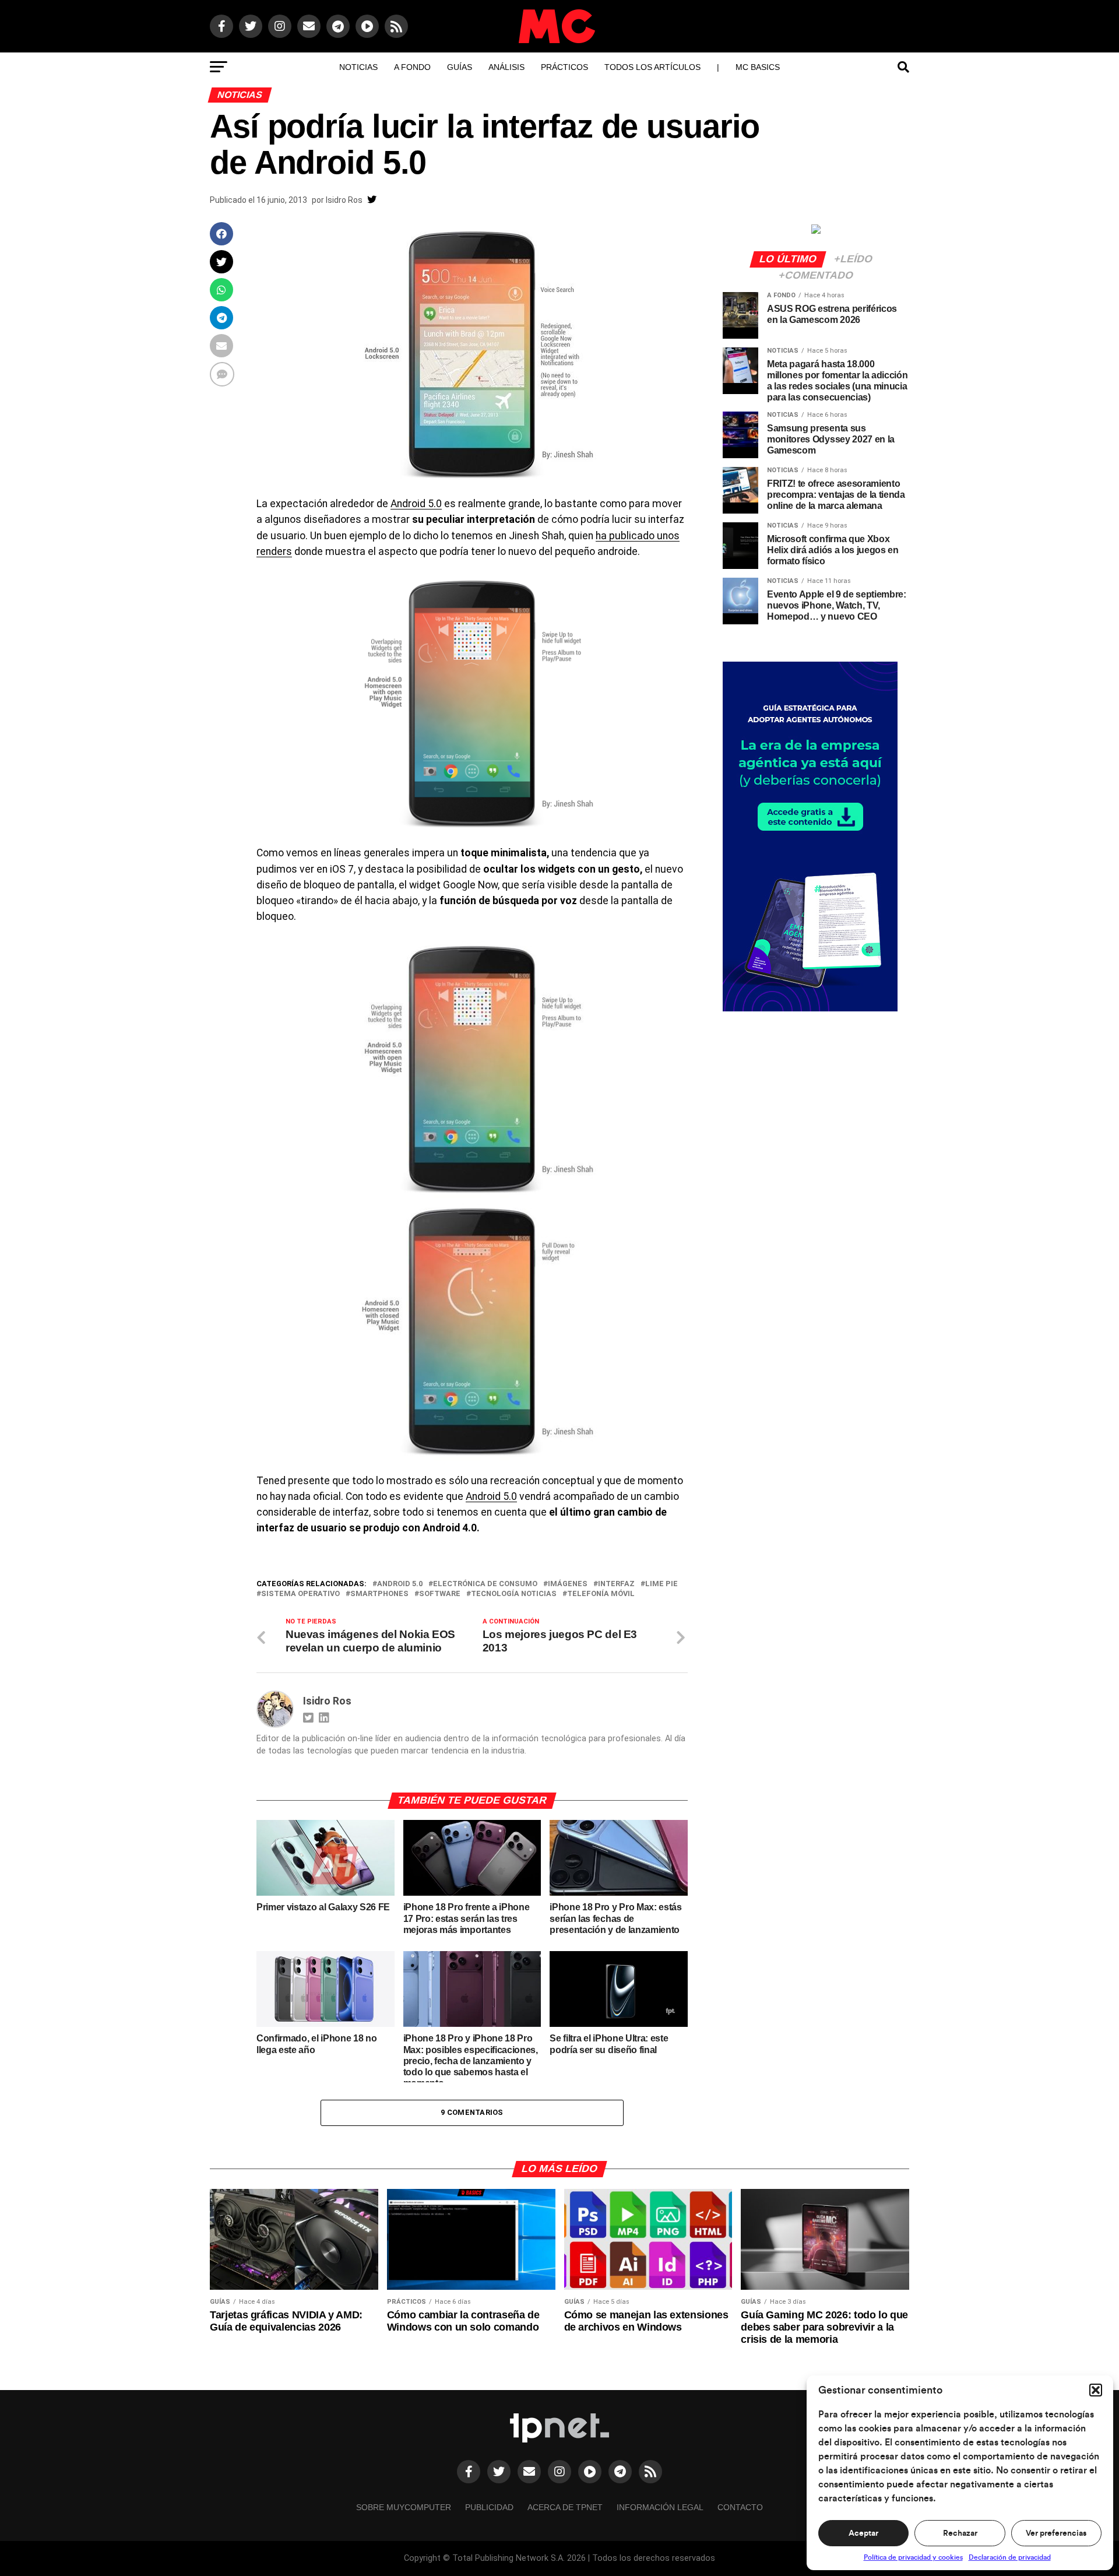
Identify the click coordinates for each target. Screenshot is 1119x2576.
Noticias (358, 67)
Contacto (740, 2507)
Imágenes (568, 1584)
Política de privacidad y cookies (913, 2557)
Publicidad (489, 2507)
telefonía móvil (601, 1594)
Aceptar (863, 2533)
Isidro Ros (344, 200)
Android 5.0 (416, 504)
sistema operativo (300, 1594)
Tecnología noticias (514, 1594)
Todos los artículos (652, 67)
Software (440, 1594)
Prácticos (564, 67)
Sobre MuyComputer (404, 2507)
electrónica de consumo (485, 1584)
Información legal (660, 2507)
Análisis (506, 67)
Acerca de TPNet (565, 2507)
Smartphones (379, 1594)
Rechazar (960, 2533)
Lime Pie (661, 1584)
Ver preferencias (1056, 2533)
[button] (1096, 2390)
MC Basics (758, 67)
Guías (460, 67)
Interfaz (616, 1584)
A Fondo (412, 67)
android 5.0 (400, 1584)
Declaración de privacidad (1010, 2557)
